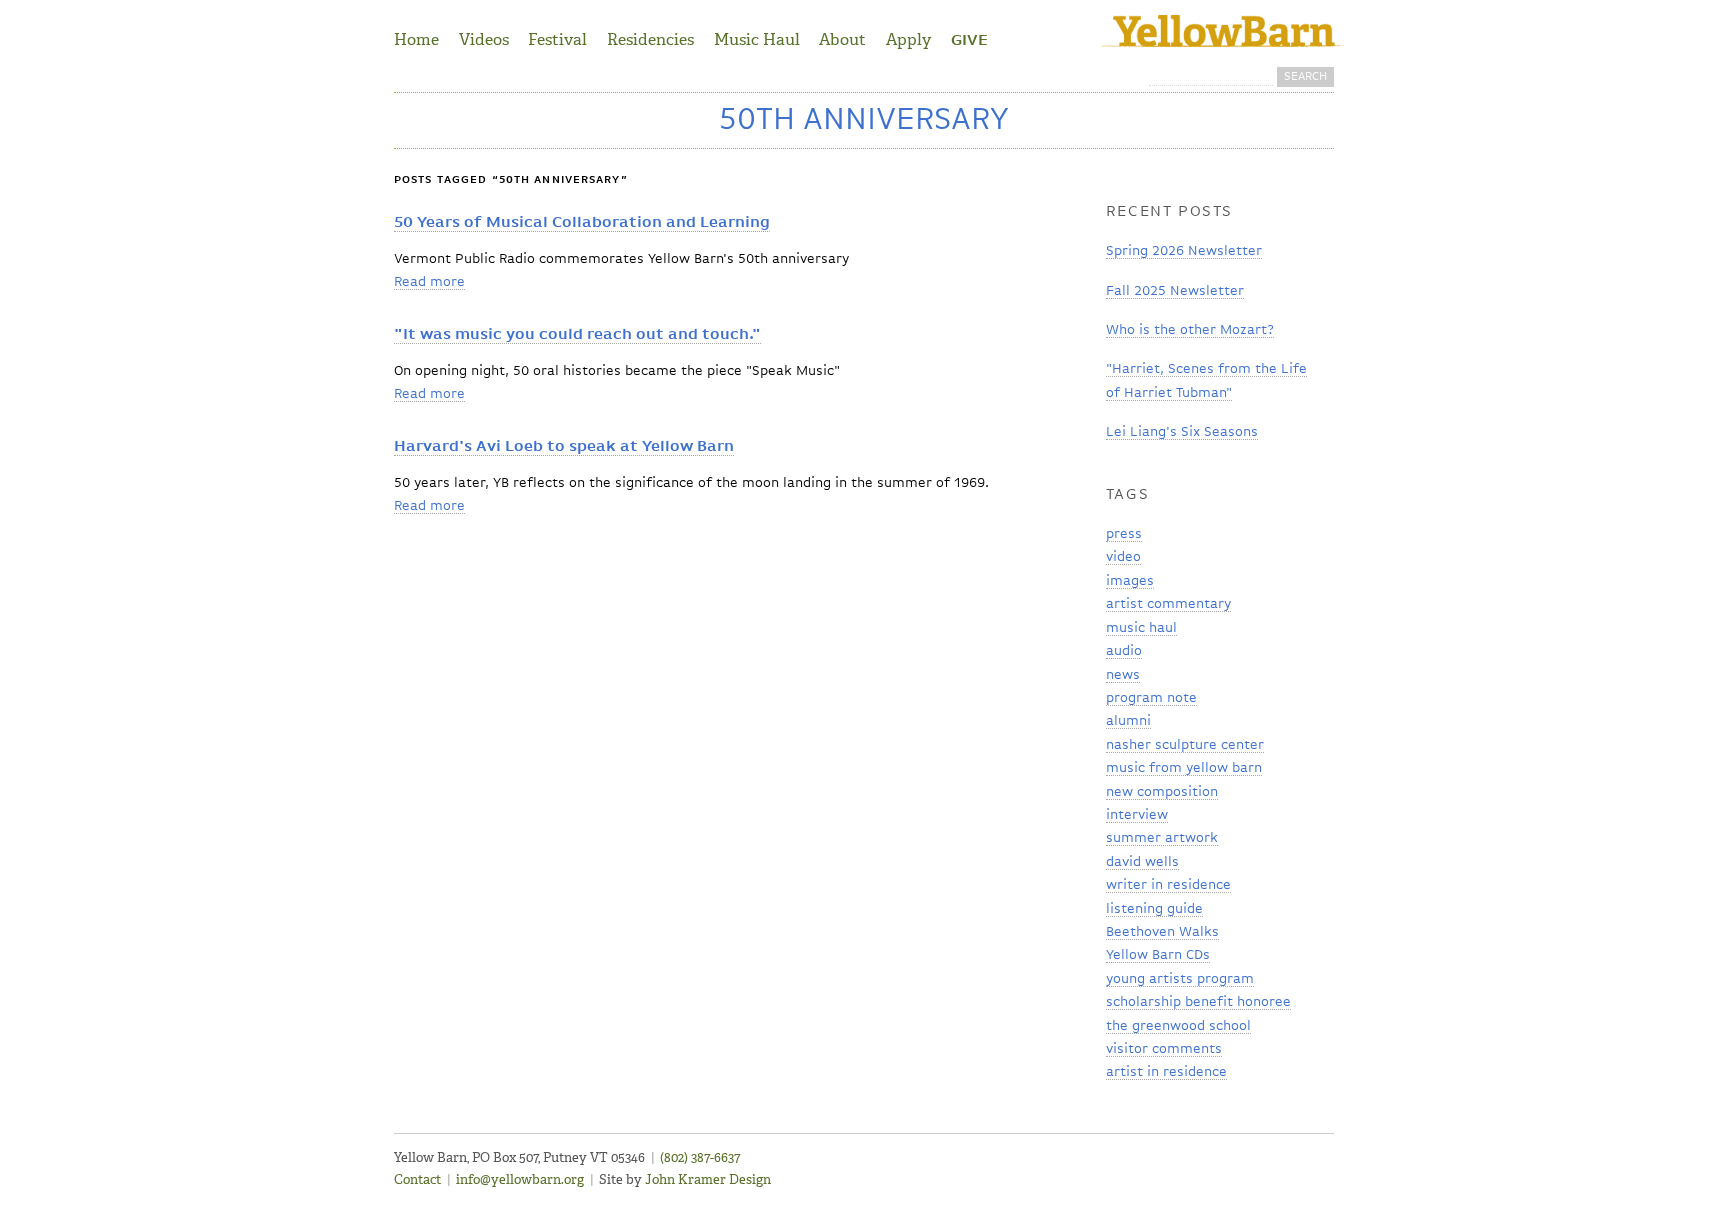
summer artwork (1162, 838)
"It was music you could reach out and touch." (577, 335)
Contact (417, 1179)
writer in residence (1168, 885)
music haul (1141, 628)
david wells (1142, 862)
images (1130, 581)
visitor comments (1164, 1049)
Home (416, 39)
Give (969, 41)
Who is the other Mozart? (1190, 330)
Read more (429, 282)
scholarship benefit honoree (1198, 1002)
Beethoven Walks (1162, 932)
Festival (557, 39)
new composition (1162, 792)
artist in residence (1166, 1072)
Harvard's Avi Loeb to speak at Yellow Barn (564, 447)
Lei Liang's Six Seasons (1182, 432)
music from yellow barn (1184, 768)
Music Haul (757, 39)
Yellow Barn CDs (1158, 955)
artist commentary (1168, 604)
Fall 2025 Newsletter (1175, 291)
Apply (908, 39)
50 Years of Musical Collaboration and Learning (582, 223)
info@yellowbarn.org (520, 1179)
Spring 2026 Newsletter (1184, 251)
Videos (484, 39)
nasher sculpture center (1185, 745)
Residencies (650, 39)
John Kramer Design (708, 1179)
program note (1151, 698)
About (842, 39)
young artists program (1180, 979)
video (1123, 557)
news (1123, 675)
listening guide (1154, 909)
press (1124, 534)
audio (1124, 651)
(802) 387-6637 (700, 1157)
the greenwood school (1178, 1026)
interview (1137, 815)
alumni (1128, 721)
